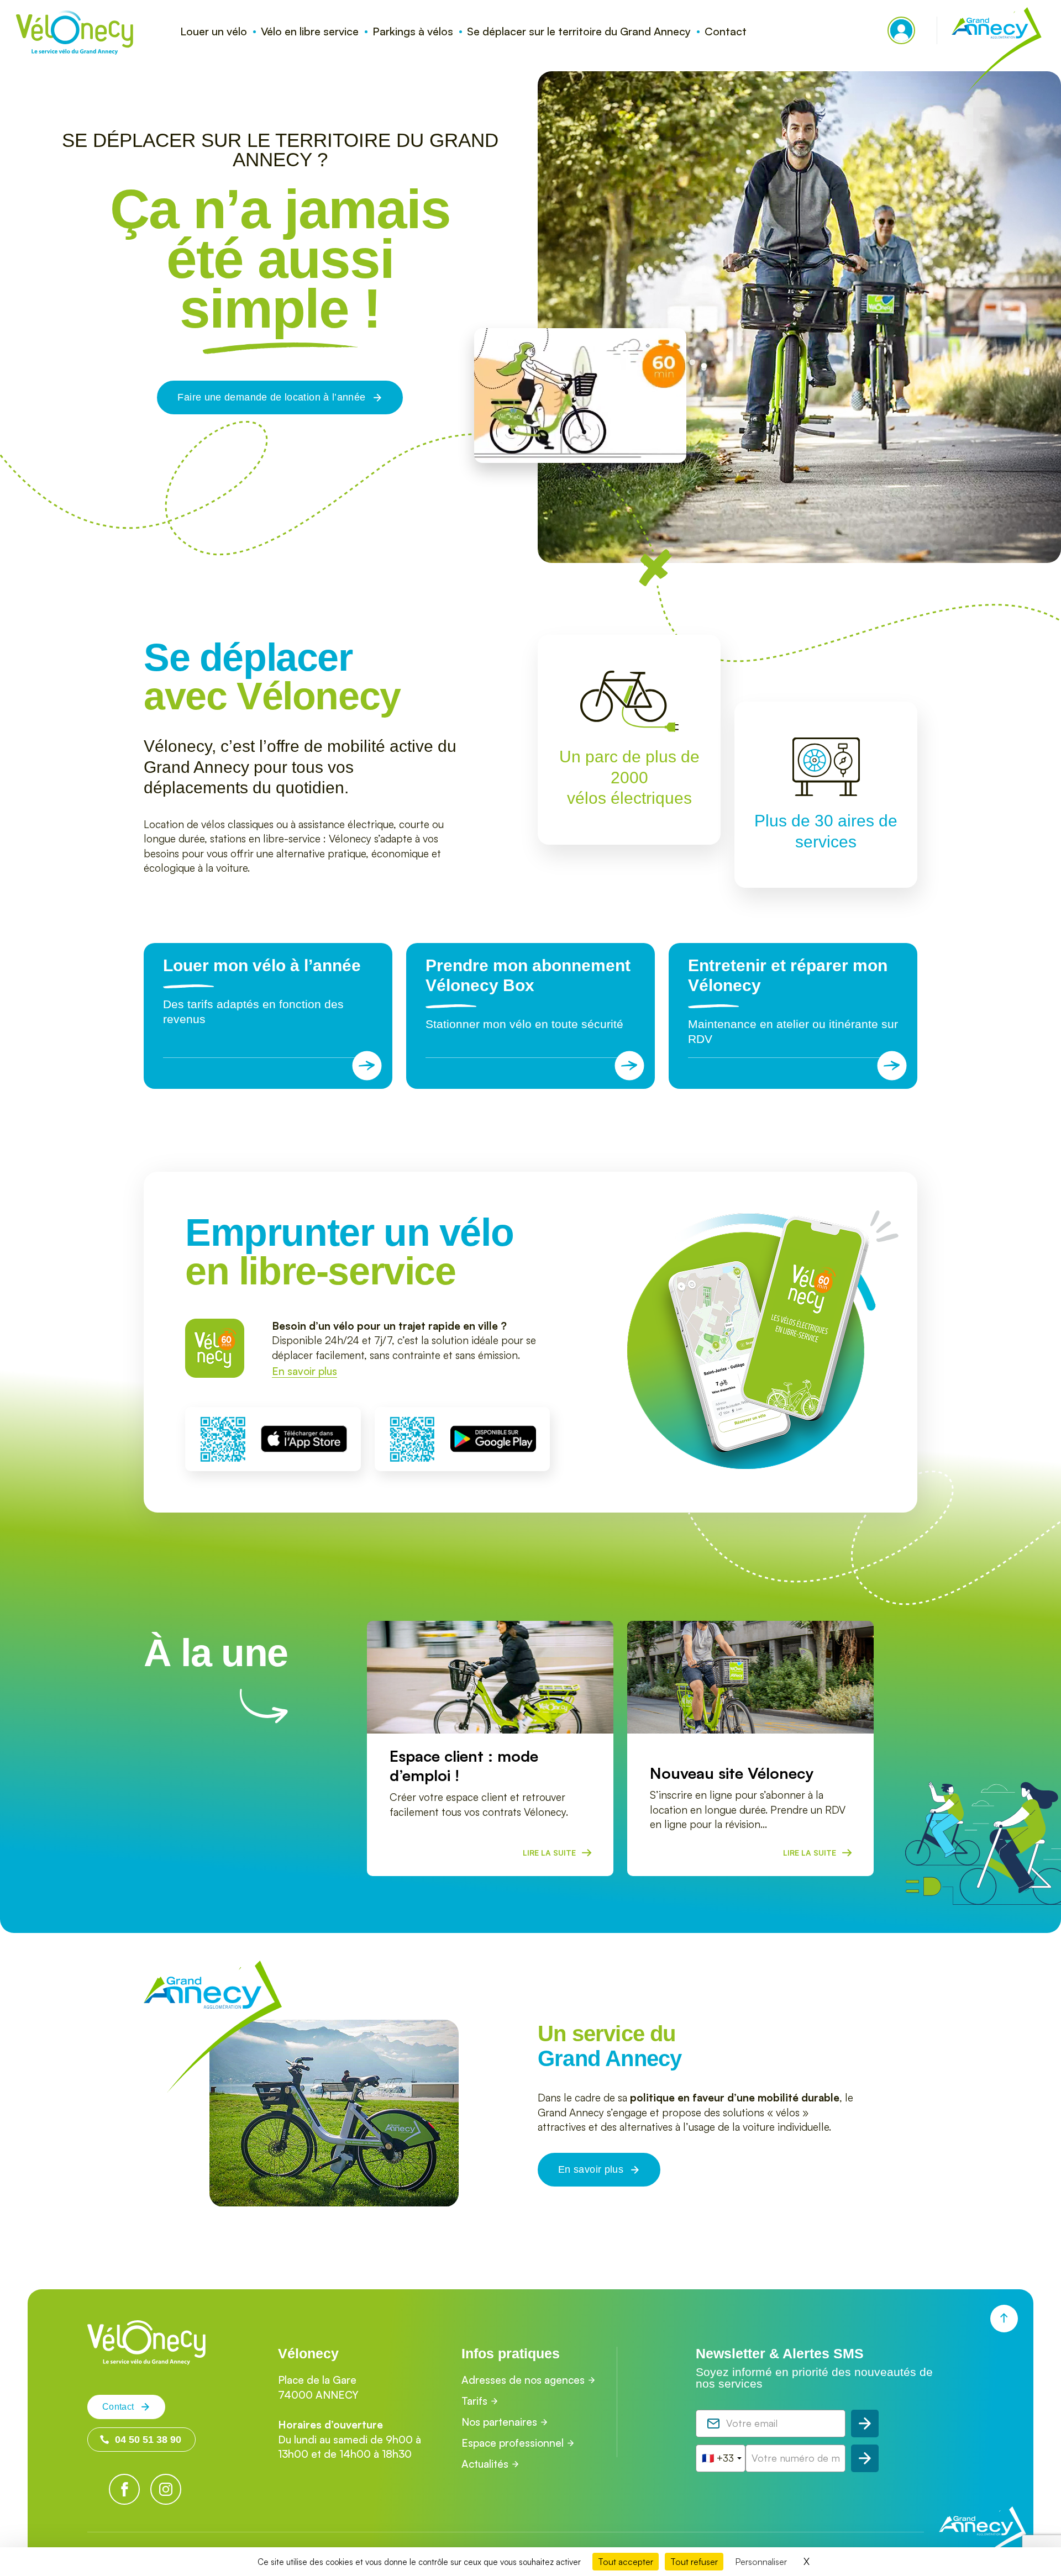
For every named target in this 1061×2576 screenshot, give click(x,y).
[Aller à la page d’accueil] (146, 2361)
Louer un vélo (214, 31)
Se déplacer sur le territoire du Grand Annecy (579, 31)
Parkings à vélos (413, 31)
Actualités (485, 2464)
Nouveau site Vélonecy (732, 1773)
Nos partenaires (499, 2422)
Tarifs (474, 2401)
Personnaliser (761, 2562)
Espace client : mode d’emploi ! (464, 1766)
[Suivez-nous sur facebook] (124, 2489)
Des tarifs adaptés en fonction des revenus (262, 991)
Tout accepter (626, 2562)
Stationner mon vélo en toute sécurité (528, 993)
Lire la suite (549, 1853)
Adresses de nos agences (523, 2380)
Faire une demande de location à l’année (271, 397)
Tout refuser (694, 2562)
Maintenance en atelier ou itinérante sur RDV (793, 1001)
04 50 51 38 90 (148, 2440)
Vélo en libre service (310, 31)
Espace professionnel (513, 2443)
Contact (726, 31)
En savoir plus (304, 1371)
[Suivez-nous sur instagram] (166, 2489)
